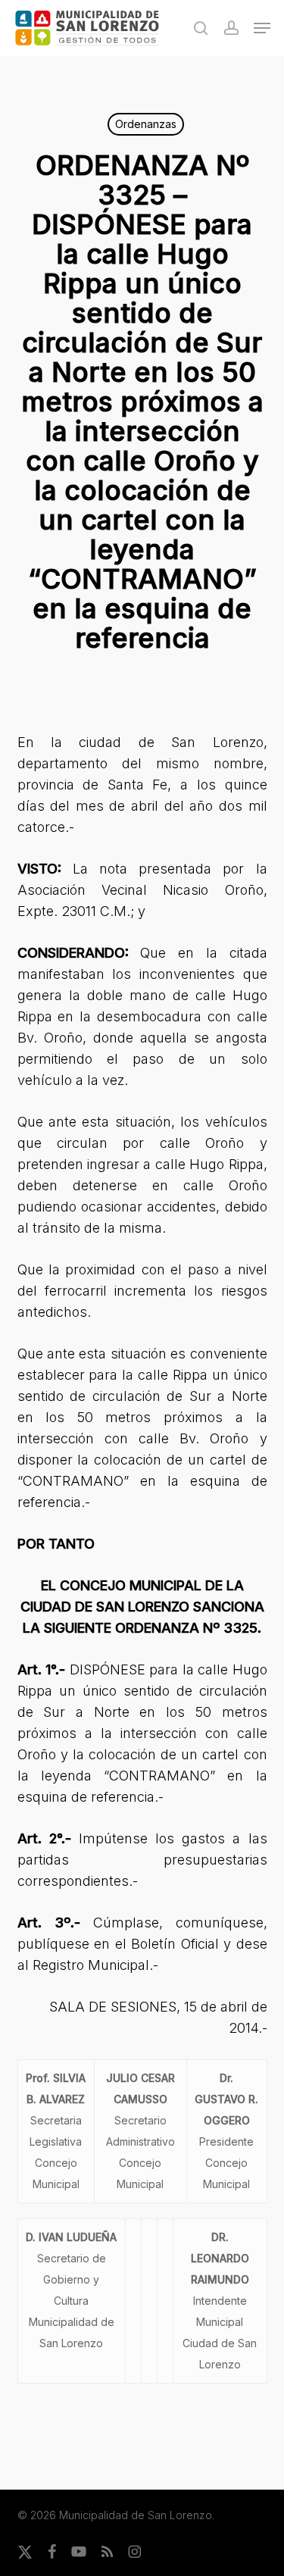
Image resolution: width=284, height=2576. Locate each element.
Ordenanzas (146, 124)
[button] (262, 28)
